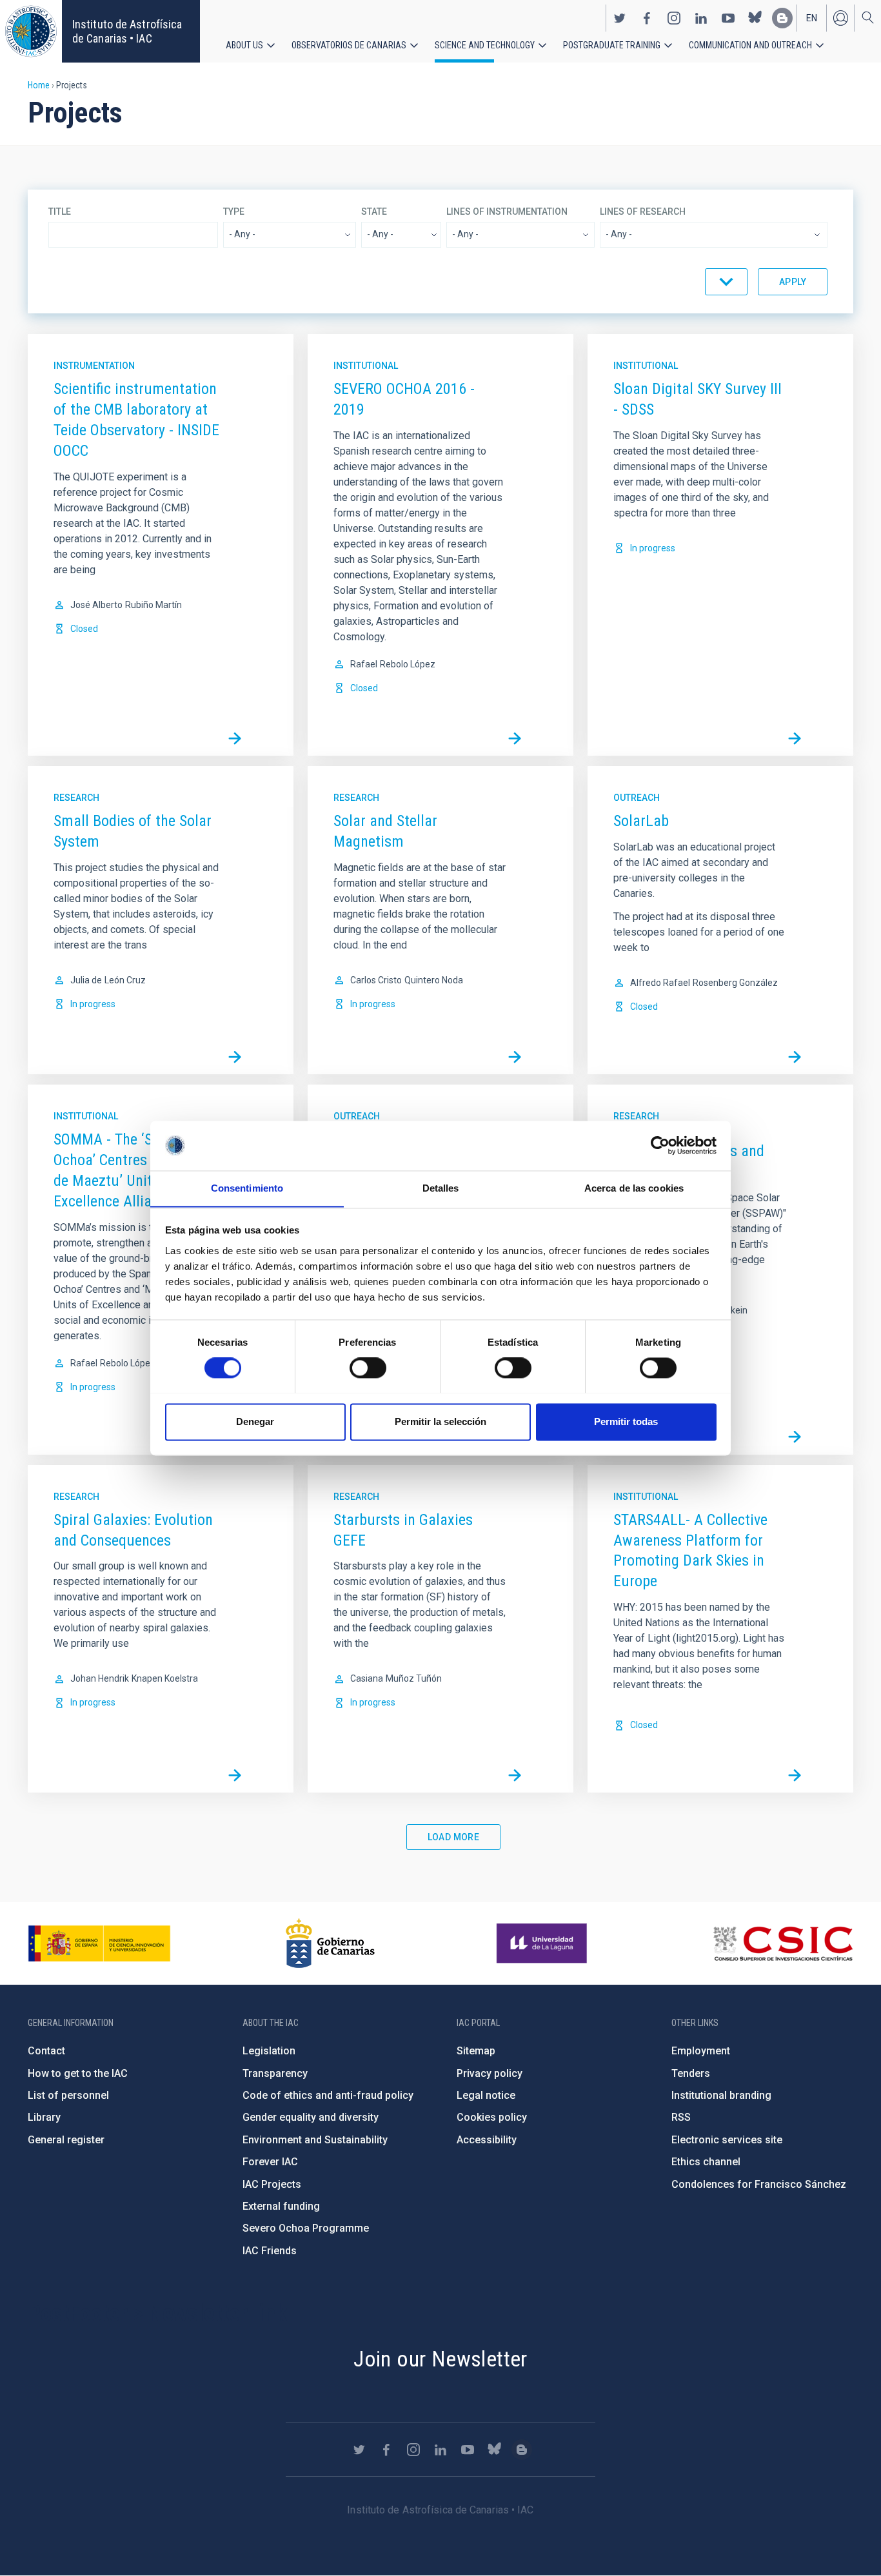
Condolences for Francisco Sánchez (759, 2184)
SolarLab (641, 821)
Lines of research (643, 211)
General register (66, 2140)
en (812, 18)
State (374, 211)
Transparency (275, 2073)
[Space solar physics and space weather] (795, 1437)
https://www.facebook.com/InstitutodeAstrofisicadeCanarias (647, 18)
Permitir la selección (440, 1421)
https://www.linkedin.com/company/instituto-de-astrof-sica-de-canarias (701, 18)
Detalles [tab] (441, 1188)
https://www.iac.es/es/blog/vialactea (782, 18)
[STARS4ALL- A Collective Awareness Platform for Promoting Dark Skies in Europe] (795, 1775)
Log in (840, 18)
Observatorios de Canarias (349, 45)
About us (244, 45)
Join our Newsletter (440, 2359)
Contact (46, 2051)
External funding (281, 2206)
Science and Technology (485, 45)
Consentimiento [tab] (247, 1188)
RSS (681, 2117)
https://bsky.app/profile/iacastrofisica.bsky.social (755, 18)
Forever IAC (270, 2162)
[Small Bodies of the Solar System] (235, 1057)
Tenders (691, 2073)
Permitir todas (626, 1421)
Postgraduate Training (612, 45)
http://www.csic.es (783, 1943)
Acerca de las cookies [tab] (634, 1188)
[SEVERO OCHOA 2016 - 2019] (515, 738)
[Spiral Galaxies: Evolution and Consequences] (235, 1775)
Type (234, 211)
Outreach (637, 798)
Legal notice (486, 2095)
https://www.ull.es (543, 1943)
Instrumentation (94, 366)
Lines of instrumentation (507, 211)
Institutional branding (721, 2095)
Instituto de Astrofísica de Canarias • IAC (127, 31)
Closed (84, 629)
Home (39, 85)
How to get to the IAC (78, 2073)
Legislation (269, 2051)
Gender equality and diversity (311, 2117)
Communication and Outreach (750, 45)
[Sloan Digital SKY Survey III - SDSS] (795, 738)
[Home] (31, 31)
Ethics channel (706, 2162)
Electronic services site (727, 2140)
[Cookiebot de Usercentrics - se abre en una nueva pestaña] (660, 1145)
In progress (653, 548)
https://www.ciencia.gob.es (99, 1943)
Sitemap (476, 2051)
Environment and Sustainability (315, 2140)
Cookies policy (492, 2117)
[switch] (368, 1368)
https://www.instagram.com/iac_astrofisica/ (674, 18)
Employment (701, 2051)
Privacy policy (490, 2073)
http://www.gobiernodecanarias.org (330, 1943)
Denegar (255, 1421)
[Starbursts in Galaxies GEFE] (515, 1775)
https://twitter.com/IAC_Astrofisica (620, 18)
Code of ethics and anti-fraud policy (328, 2095)
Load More (454, 1837)
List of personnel (68, 2095)
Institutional (366, 366)
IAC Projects (272, 2184)
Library (44, 2117)
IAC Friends (270, 2251)
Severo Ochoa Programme (306, 2228)
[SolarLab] (795, 1057)
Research (76, 798)
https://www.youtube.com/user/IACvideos (728, 18)
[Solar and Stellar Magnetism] (515, 1057)
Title (60, 211)
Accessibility (487, 2140)
